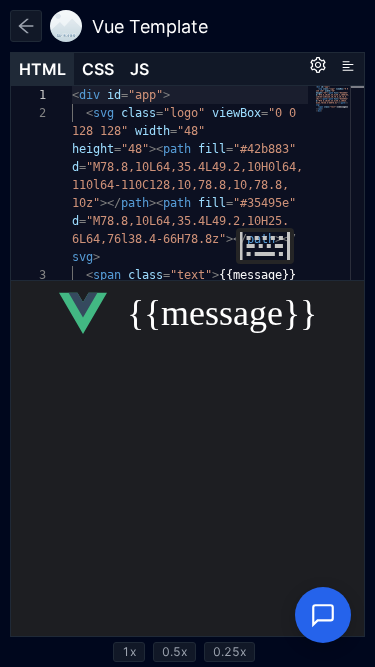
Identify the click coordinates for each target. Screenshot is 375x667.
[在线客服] (323, 615)
